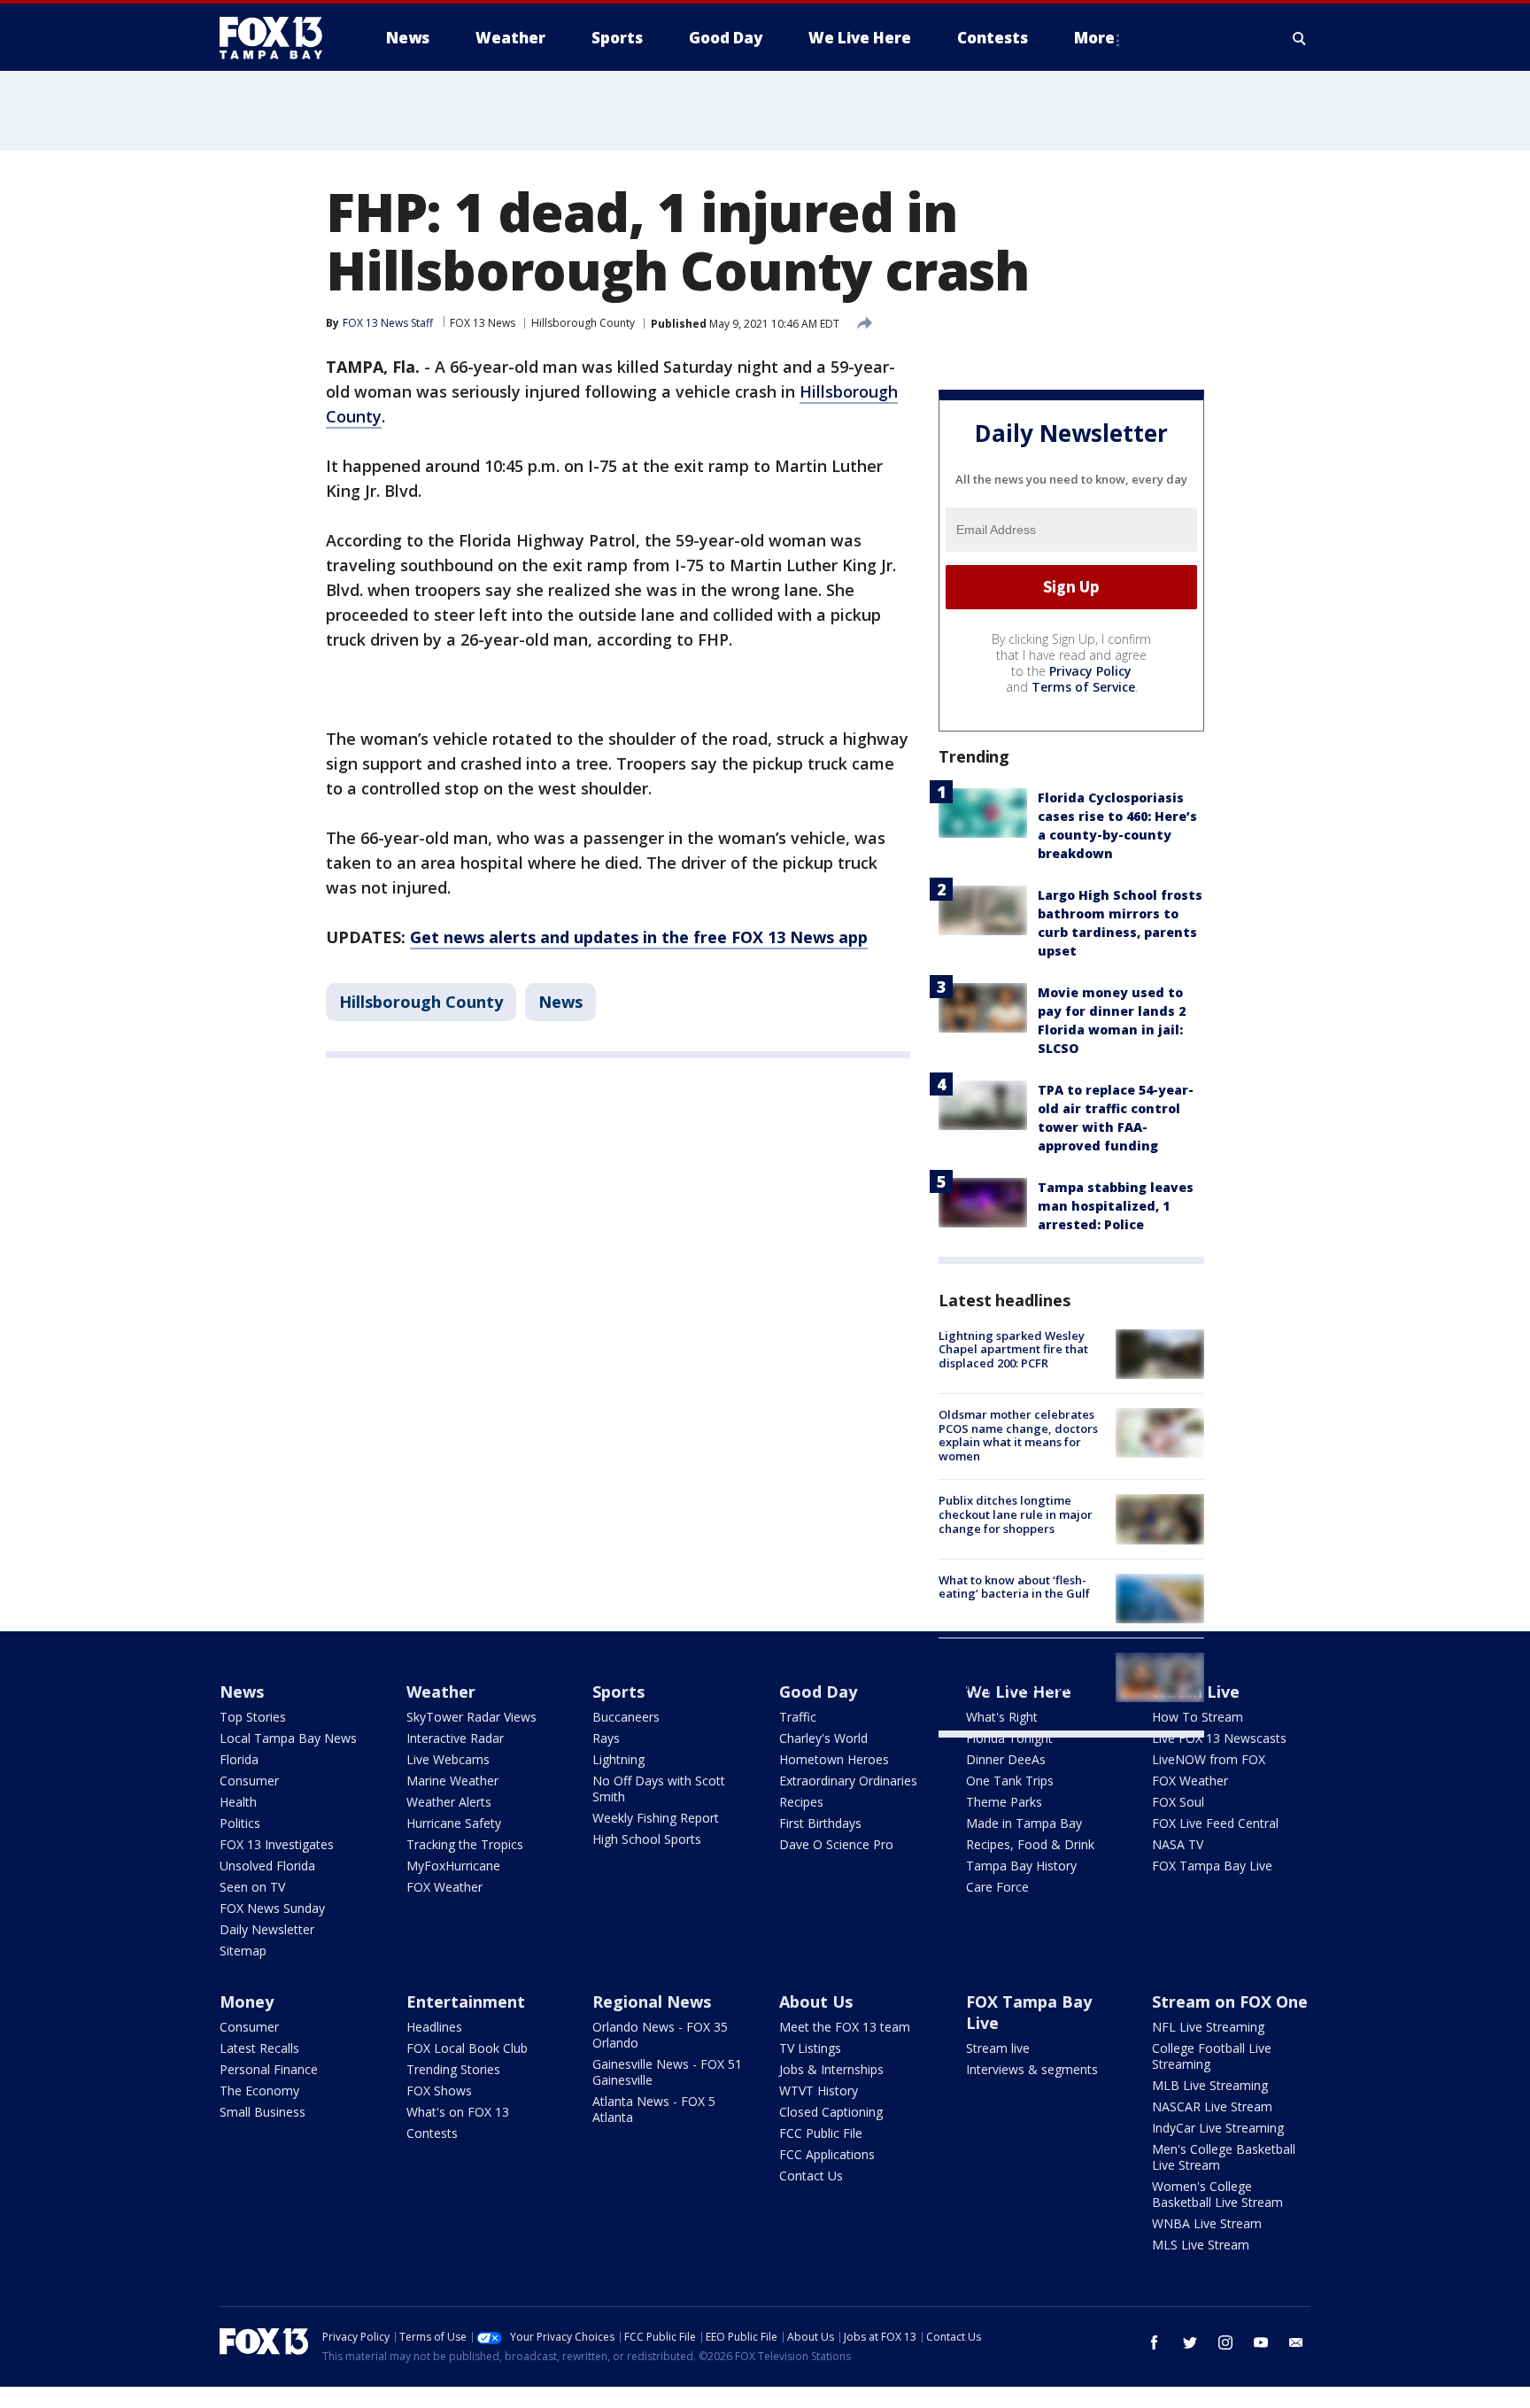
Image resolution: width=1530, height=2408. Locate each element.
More (1094, 38)
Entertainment (466, 2002)
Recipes (801, 1802)
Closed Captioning (831, 2112)
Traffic (798, 1717)
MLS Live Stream (1201, 2245)
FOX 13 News (483, 323)
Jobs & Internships (831, 2069)
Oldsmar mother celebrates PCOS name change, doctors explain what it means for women (1018, 1435)
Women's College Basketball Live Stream (1217, 2194)
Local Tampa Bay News (288, 1738)
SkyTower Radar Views (471, 1717)
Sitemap (243, 1951)
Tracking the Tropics (465, 1844)
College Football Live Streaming (1212, 2056)
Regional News (652, 2002)
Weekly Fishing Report (656, 1818)
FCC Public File (821, 2133)
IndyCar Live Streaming (1218, 2128)
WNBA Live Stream (1207, 2223)
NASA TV (1178, 1844)
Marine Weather (452, 1781)
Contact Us (811, 2176)
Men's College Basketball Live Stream (1224, 2157)
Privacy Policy (1090, 671)
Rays (606, 1738)
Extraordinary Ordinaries (848, 1781)
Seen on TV (252, 1887)
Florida (239, 1759)
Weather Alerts (449, 1802)
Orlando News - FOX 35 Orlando (660, 2035)
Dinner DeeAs (1006, 1759)
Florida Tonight (1009, 1738)
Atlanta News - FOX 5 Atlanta (654, 2109)
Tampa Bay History (1021, 1866)
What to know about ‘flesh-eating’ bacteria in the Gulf (1014, 1587)
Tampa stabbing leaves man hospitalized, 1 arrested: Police (1116, 1206)
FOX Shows (439, 2091)
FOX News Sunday (272, 1908)
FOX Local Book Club (467, 2048)
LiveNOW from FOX (1209, 1759)
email (1296, 2342)
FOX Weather (444, 1887)
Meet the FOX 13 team (845, 2027)
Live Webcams (448, 1759)
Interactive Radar (455, 1738)
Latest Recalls (259, 2048)
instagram (1225, 2342)
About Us (816, 2002)
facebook (1155, 2342)
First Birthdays (820, 1823)
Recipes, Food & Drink (1030, 1844)
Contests (432, 2133)
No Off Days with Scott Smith (659, 1789)
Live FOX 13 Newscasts (1219, 1738)
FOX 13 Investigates (277, 1844)
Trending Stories (453, 2069)
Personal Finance (269, 2069)
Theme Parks (1004, 1802)
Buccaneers (626, 1717)
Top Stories (253, 1717)
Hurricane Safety (454, 1823)
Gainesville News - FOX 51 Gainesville (667, 2072)
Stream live (998, 2048)
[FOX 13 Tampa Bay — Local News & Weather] (278, 38)
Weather (441, 1692)
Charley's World (823, 1738)
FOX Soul (1178, 1802)
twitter (1190, 2342)
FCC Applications (827, 2154)
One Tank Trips (1010, 1781)
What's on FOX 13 (458, 2112)
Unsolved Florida (267, 1866)
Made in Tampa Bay (1024, 1823)
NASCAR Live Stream (1212, 2106)
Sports (618, 1692)
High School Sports (647, 1839)
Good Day (818, 1692)
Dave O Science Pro (836, 1844)
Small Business (263, 2112)
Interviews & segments (1032, 2069)
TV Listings (810, 2048)
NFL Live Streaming (1208, 2027)
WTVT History (819, 2091)
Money (247, 2002)
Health (238, 1802)
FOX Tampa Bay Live (1212, 1866)
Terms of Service (1083, 687)
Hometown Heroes (834, 1759)
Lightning (618, 1759)
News (560, 1002)
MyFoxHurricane (453, 1866)
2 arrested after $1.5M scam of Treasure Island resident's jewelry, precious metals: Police (1020, 1680)
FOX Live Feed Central (1215, 1823)
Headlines (434, 2027)
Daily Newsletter (267, 1929)
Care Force (997, 1887)
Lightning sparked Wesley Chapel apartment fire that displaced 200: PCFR (1013, 1349)
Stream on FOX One (1230, 2002)
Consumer (249, 1781)
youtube (1261, 2342)
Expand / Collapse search (1300, 38)
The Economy (259, 2091)
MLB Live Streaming (1210, 2085)
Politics (240, 1823)
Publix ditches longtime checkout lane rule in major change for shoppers (1016, 1514)
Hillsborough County (583, 323)
